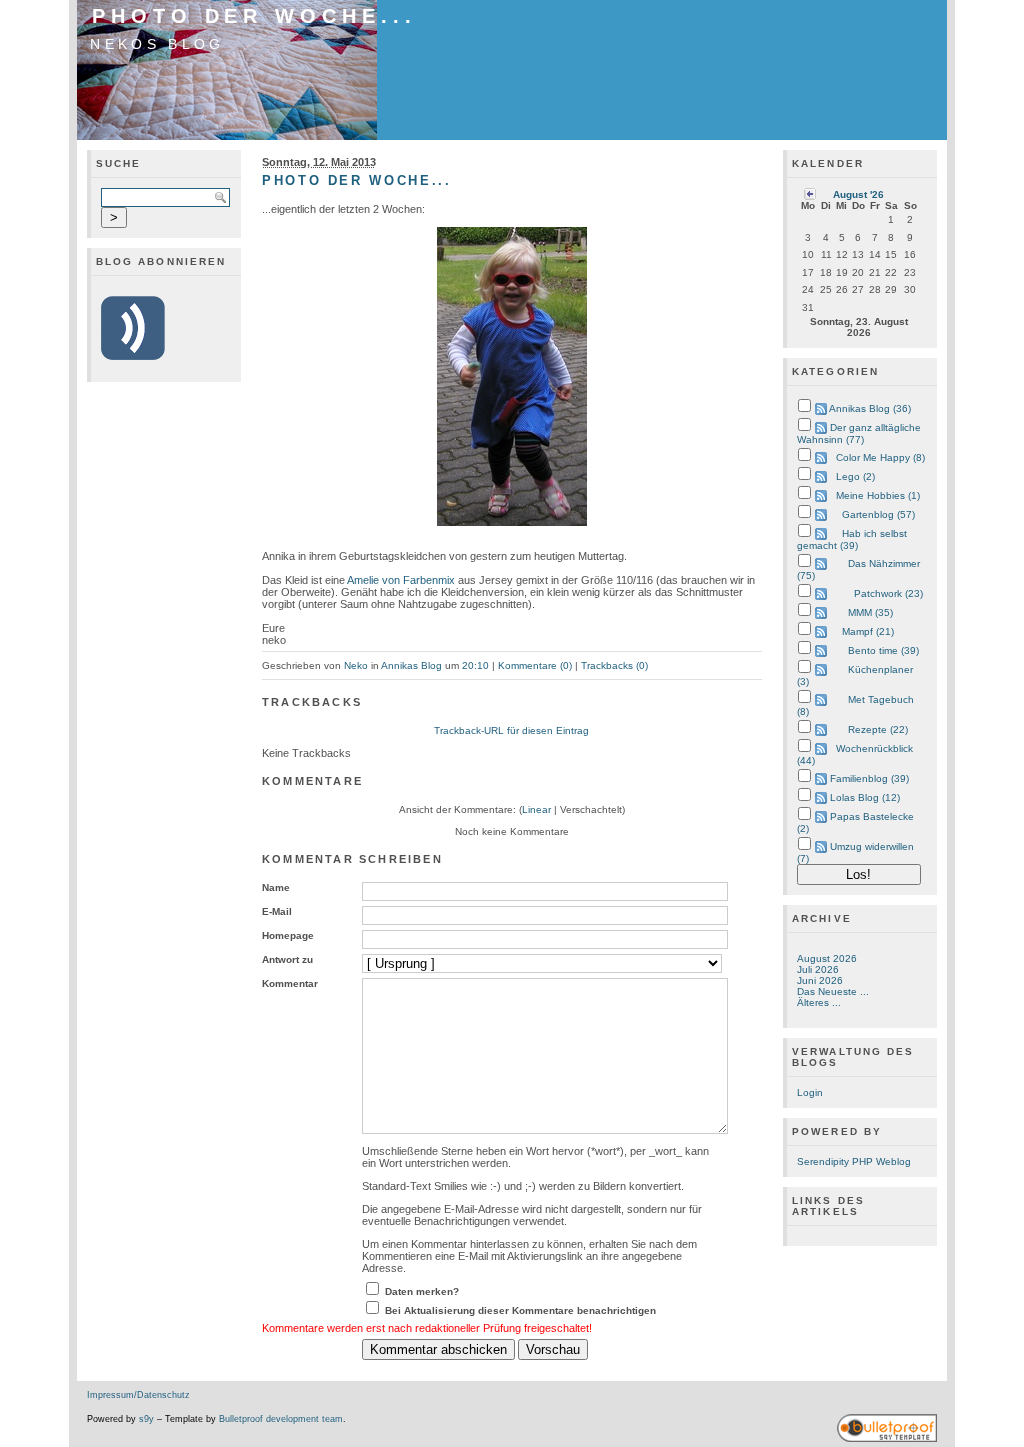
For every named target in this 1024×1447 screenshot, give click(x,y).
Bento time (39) (883, 650)
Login (810, 1092)
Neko (356, 665)
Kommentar (290, 983)
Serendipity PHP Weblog (854, 1161)
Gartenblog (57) (878, 514)
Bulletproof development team (281, 1419)
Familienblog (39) (869, 778)
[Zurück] (810, 193)
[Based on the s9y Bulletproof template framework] (887, 1439)
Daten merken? (422, 1291)
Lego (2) (855, 476)
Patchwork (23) (888, 593)
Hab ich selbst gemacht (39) (852, 539)
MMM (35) (870, 612)
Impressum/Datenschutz (138, 1395)
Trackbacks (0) (614, 665)
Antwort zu (287, 959)
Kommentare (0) (535, 665)
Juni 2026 (820, 980)
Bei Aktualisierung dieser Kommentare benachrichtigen (520, 1310)
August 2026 (827, 958)
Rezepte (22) (878, 729)
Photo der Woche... (254, 16)
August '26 (858, 194)
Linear (536, 809)
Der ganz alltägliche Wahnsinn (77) (859, 433)
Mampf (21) (868, 631)
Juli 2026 (818, 969)
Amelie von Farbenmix (401, 580)
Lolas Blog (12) (865, 797)
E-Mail (277, 911)
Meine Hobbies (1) (878, 495)
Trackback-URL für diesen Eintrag (511, 730)
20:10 (475, 665)
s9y (146, 1419)
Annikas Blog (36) (870, 408)
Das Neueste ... (833, 991)
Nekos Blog (157, 44)
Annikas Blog (411, 665)
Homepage (288, 935)
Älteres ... (819, 1002)
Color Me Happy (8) (880, 457)
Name (276, 887)
